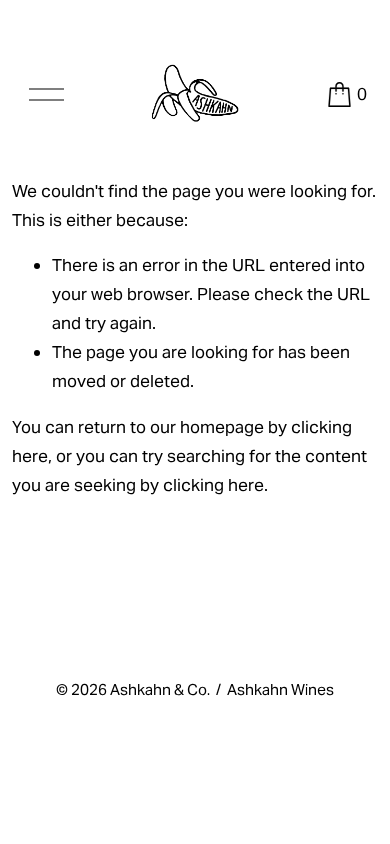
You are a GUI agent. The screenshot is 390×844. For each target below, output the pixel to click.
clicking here (213, 485)
